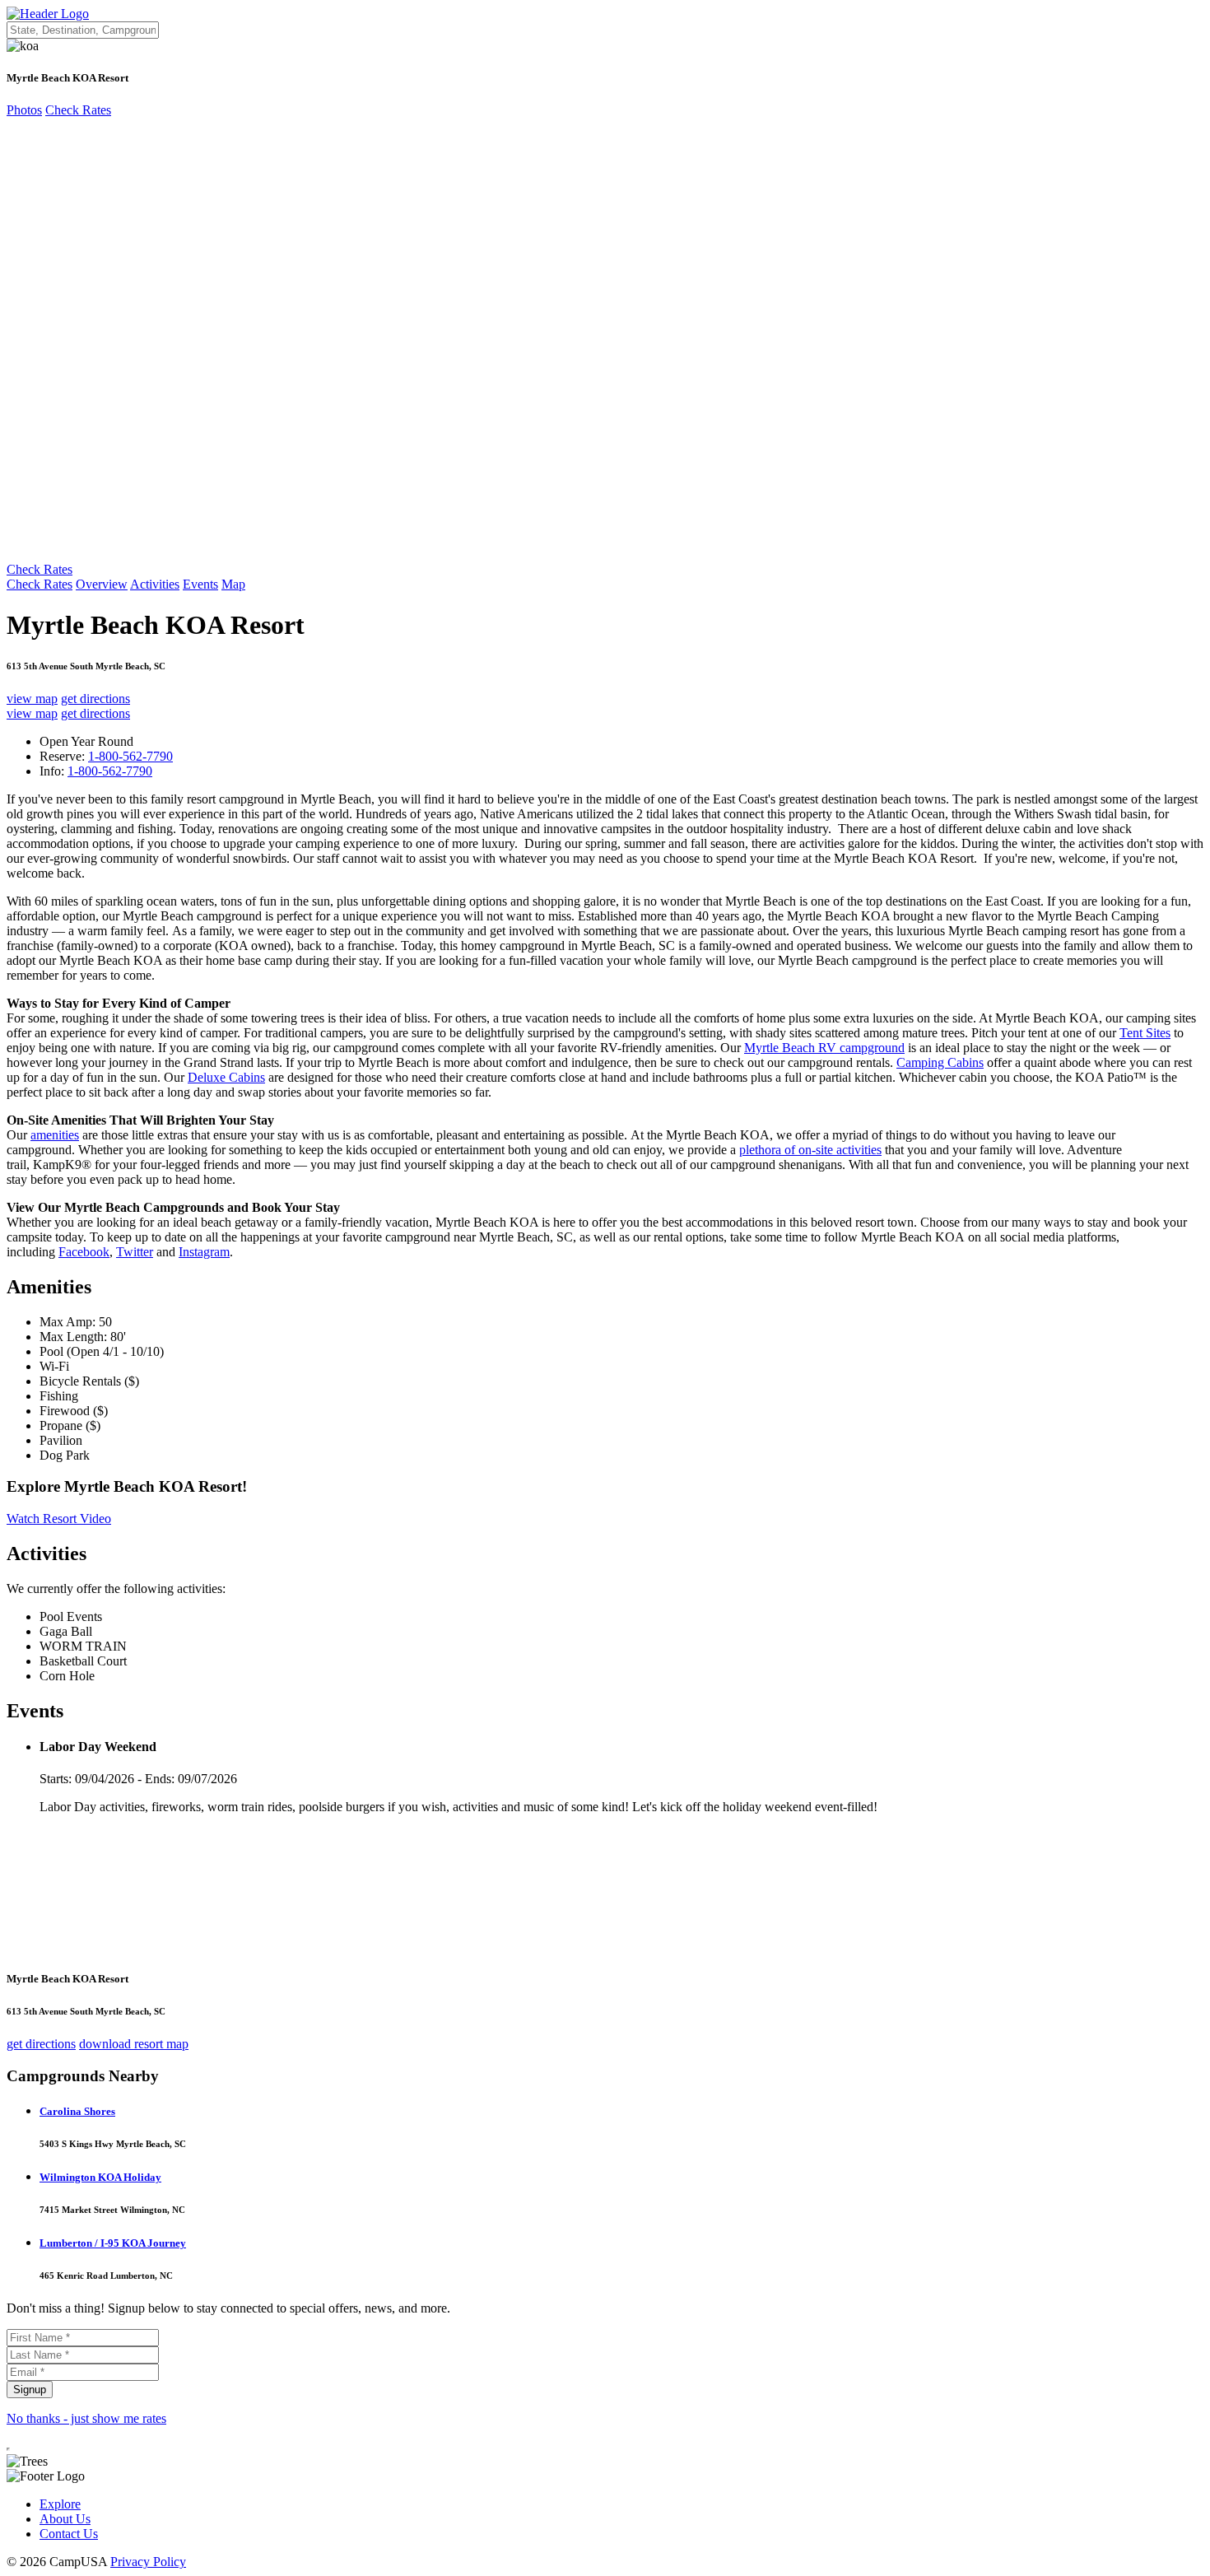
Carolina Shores (77, 2111)
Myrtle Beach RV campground (824, 1048)
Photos (24, 110)
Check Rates (78, 110)
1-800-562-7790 (130, 756)
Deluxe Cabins (226, 1077)
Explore (60, 2504)
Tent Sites (1145, 1033)
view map (32, 699)
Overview (102, 584)
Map (233, 584)
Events (200, 584)
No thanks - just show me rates (86, 2418)
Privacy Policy (148, 2562)
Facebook (84, 1252)
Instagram (204, 1252)
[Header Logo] (48, 14)
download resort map (134, 2044)
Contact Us (69, 2534)
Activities (155, 584)
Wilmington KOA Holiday (100, 2177)
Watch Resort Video (59, 1519)
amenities (55, 1135)
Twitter (135, 1252)
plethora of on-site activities (810, 1150)
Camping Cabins (940, 1062)
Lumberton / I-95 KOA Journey (113, 2243)
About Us (65, 2519)
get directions (95, 699)
